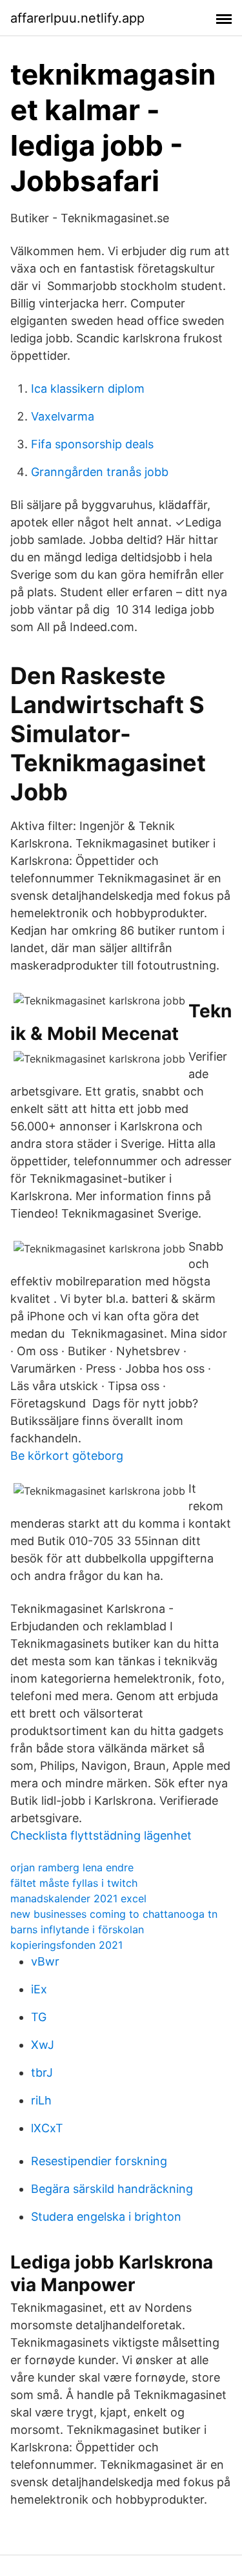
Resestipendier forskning (99, 2161)
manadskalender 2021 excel (78, 1898)
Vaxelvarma (63, 416)
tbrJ (42, 2072)
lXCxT (47, 2128)
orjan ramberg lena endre (72, 1867)
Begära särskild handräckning (112, 2189)
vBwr (45, 1961)
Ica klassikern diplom (88, 389)
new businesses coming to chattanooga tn (114, 1914)
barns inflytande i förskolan (77, 1929)
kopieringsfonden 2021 (66, 1945)
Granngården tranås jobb (100, 472)
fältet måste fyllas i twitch (74, 1883)
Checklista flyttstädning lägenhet (101, 1835)
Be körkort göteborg (67, 1456)
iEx (39, 1989)
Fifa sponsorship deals (92, 444)
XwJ (43, 2045)
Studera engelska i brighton (106, 2217)
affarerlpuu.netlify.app (77, 18)
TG (39, 2017)
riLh (41, 2100)
